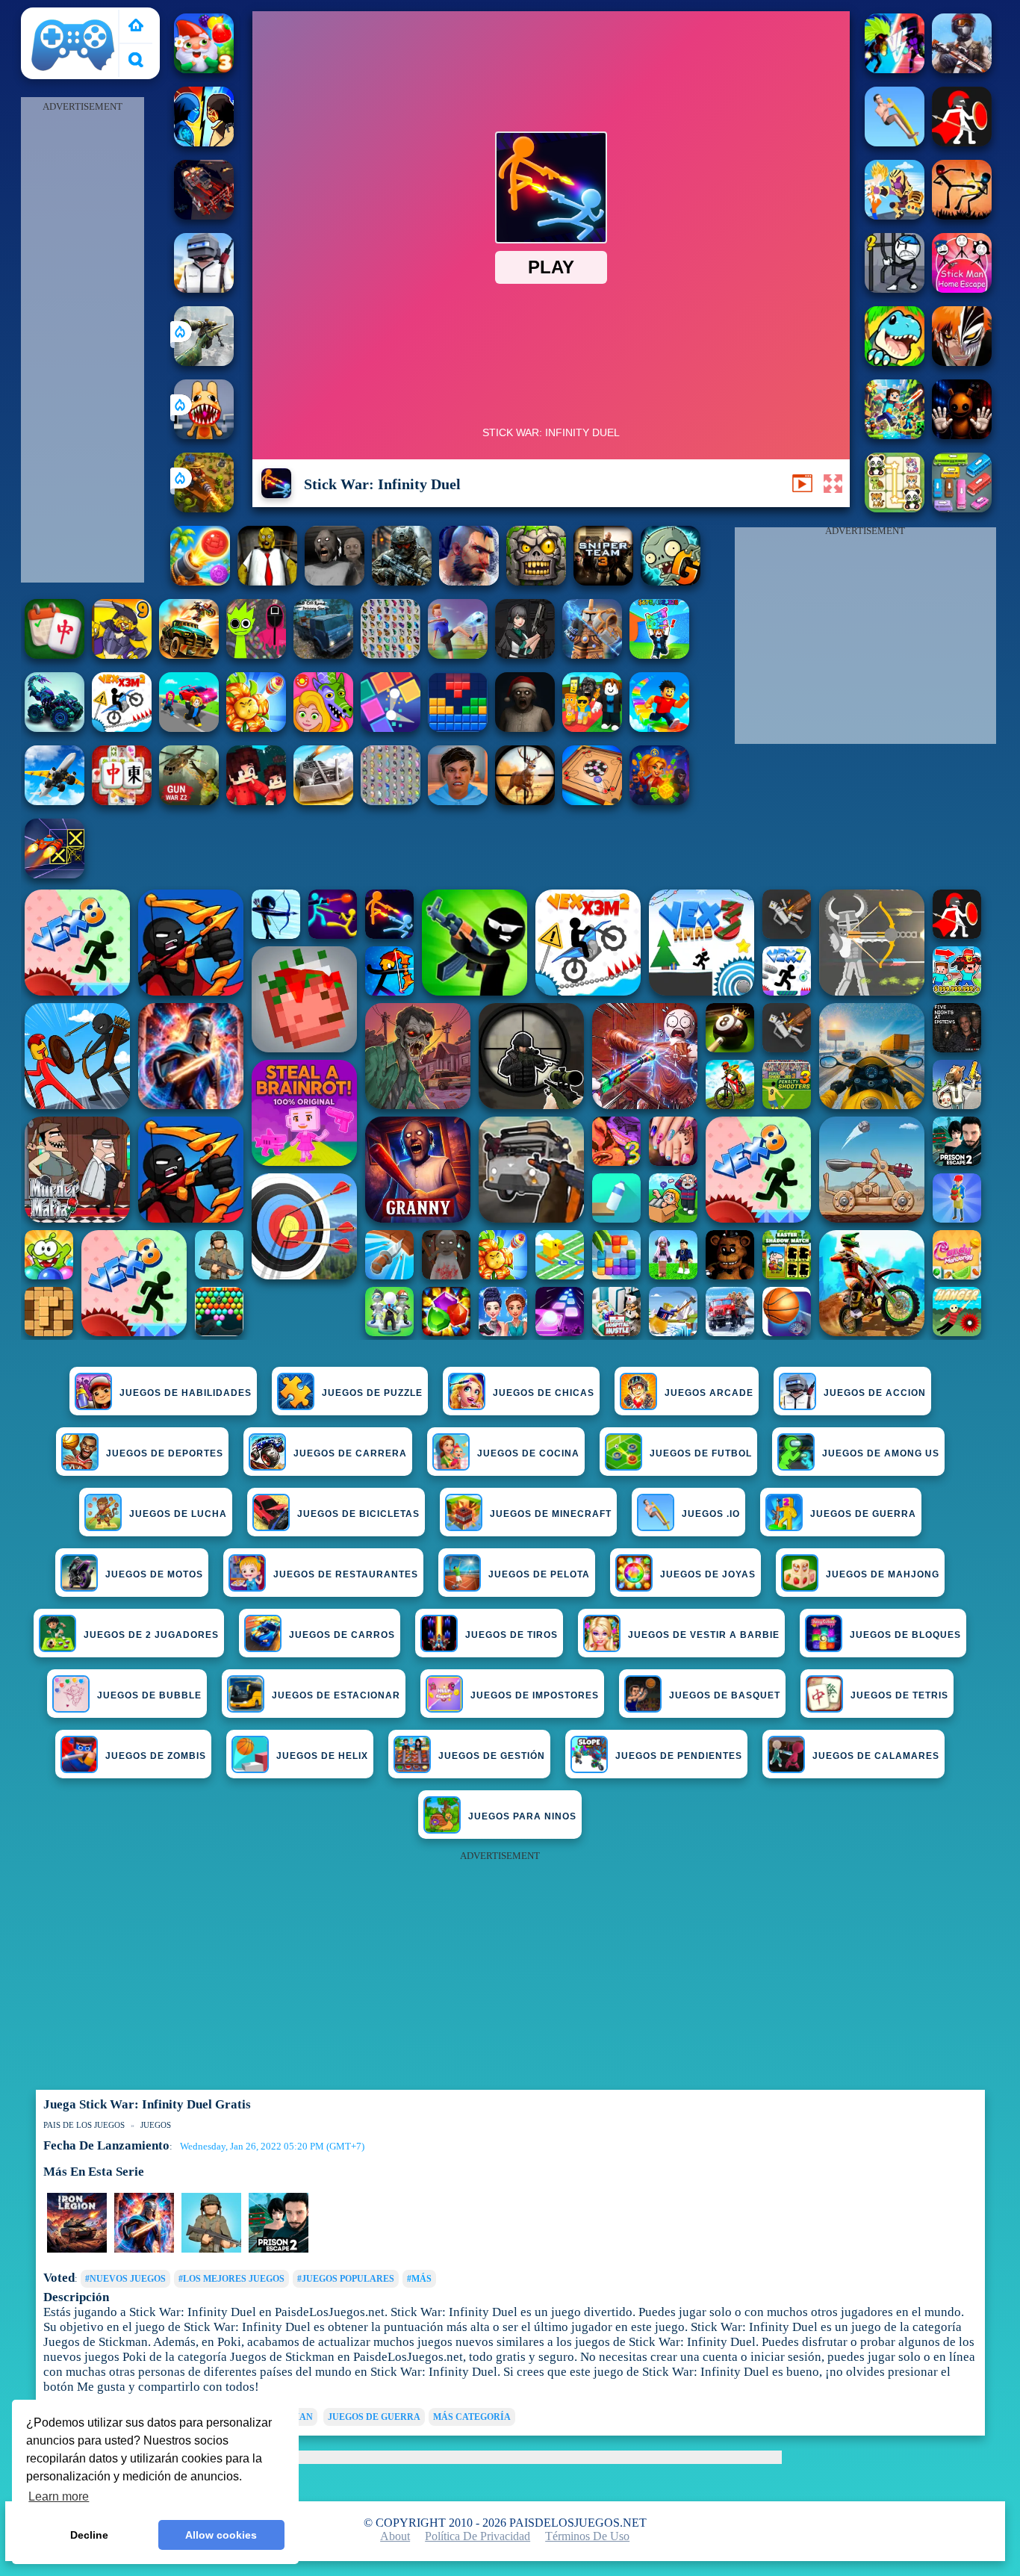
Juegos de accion (875, 1393)
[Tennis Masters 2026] (525, 655)
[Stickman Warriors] (895, 289)
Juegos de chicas (544, 1393)
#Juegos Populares (346, 2279)
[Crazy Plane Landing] (55, 801)
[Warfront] (402, 581)
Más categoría (472, 2417)
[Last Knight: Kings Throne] (279, 2250)
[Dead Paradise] (189, 655)
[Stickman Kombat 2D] (204, 142)
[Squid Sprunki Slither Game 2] (256, 655)
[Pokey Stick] (895, 142)
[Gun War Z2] (189, 801)
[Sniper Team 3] (603, 581)
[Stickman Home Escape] (962, 289)
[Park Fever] (962, 508)
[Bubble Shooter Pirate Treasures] (200, 581)
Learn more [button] (59, 2496)
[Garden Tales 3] (204, 69)
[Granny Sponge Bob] (267, 581)
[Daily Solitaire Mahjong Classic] (55, 655)
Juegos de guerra (374, 2417)
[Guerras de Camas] (592, 655)
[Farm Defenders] (204, 508)
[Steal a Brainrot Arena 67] (592, 728)
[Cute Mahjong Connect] (895, 508)
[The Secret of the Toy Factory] (962, 435)
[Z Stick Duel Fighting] (895, 69)
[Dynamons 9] (122, 655)
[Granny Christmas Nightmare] (525, 728)
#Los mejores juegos (231, 2279)
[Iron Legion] (77, 2250)
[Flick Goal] (458, 655)
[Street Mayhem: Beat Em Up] (469, 581)
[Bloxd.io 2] (256, 801)
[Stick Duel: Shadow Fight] (962, 215)
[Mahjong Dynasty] (122, 801)
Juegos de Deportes (165, 1453)
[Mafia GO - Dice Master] (659, 801)
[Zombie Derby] (323, 801)
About (395, 2536)
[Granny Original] (335, 581)
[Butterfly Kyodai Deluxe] (391, 801)
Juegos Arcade (709, 1393)
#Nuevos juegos (125, 2279)
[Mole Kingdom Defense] (211, 2250)
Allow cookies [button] (221, 2535)
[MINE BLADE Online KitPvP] (895, 435)
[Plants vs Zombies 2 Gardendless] (671, 581)
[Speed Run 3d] (55, 874)
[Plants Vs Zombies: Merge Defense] (256, 728)
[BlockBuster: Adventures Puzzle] (458, 728)
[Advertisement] (82, 341)
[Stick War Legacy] (144, 2250)
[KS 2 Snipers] (204, 362)
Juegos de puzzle (372, 1393)
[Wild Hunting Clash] (525, 801)
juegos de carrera (350, 1453)
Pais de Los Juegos (73, 16)
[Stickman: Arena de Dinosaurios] (895, 362)
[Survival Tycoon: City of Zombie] (536, 581)
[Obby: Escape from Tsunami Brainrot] (659, 655)
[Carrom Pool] (592, 801)
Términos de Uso (587, 2536)
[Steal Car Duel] (189, 728)
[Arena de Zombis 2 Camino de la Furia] (204, 215)
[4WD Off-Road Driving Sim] (323, 655)
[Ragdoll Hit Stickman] (962, 142)
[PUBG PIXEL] (204, 289)
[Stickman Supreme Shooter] (962, 69)
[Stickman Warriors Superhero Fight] (895, 215)
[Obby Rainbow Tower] (659, 728)
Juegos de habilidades (186, 1393)
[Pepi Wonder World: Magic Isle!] (323, 728)
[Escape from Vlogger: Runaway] (458, 801)
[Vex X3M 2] (122, 728)
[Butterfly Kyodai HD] (391, 655)
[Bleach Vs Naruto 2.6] (962, 362)
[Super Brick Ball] (391, 728)
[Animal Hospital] (204, 435)
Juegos (156, 2125)
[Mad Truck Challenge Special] (55, 728)
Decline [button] (89, 2535)
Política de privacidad (478, 2536)
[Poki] (136, 27)
